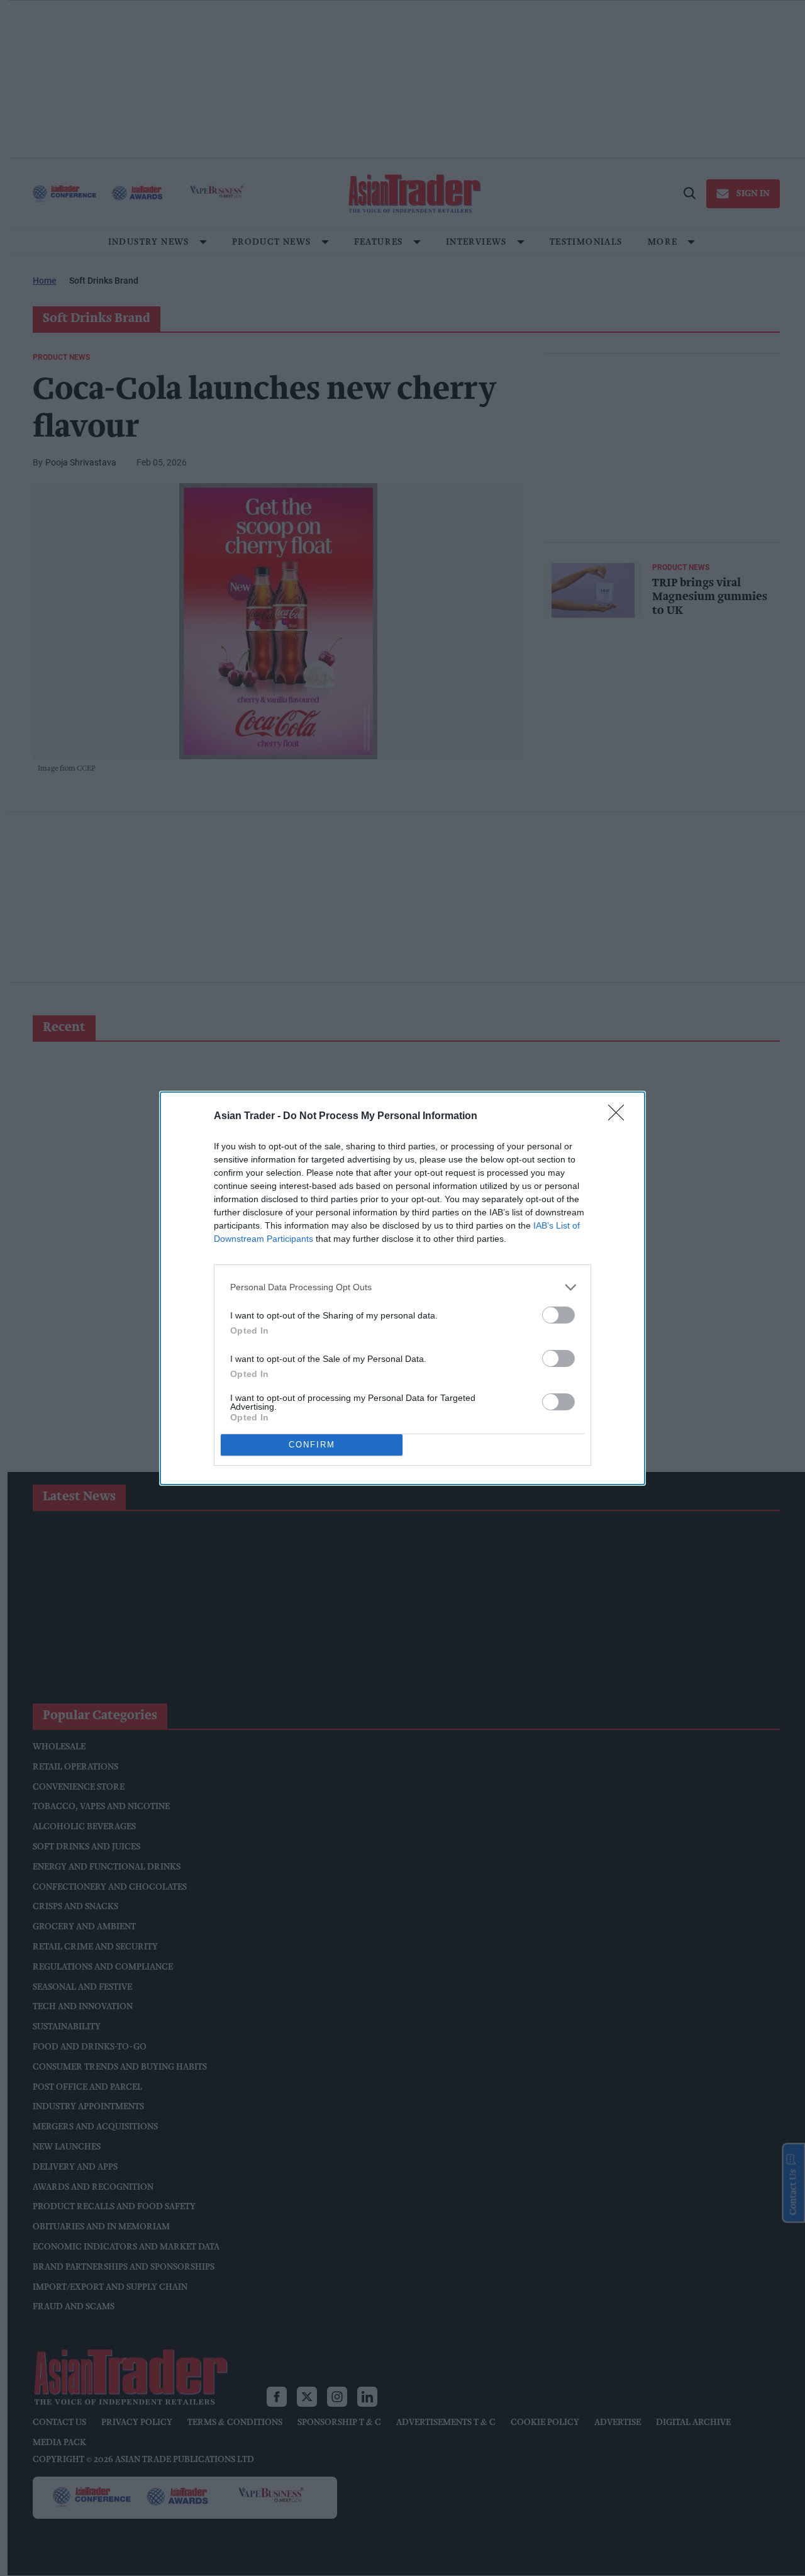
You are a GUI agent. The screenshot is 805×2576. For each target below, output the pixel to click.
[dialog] (402, 1288)
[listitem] (402, 1287)
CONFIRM (312, 1445)
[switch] (558, 1315)
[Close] (620, 1117)
